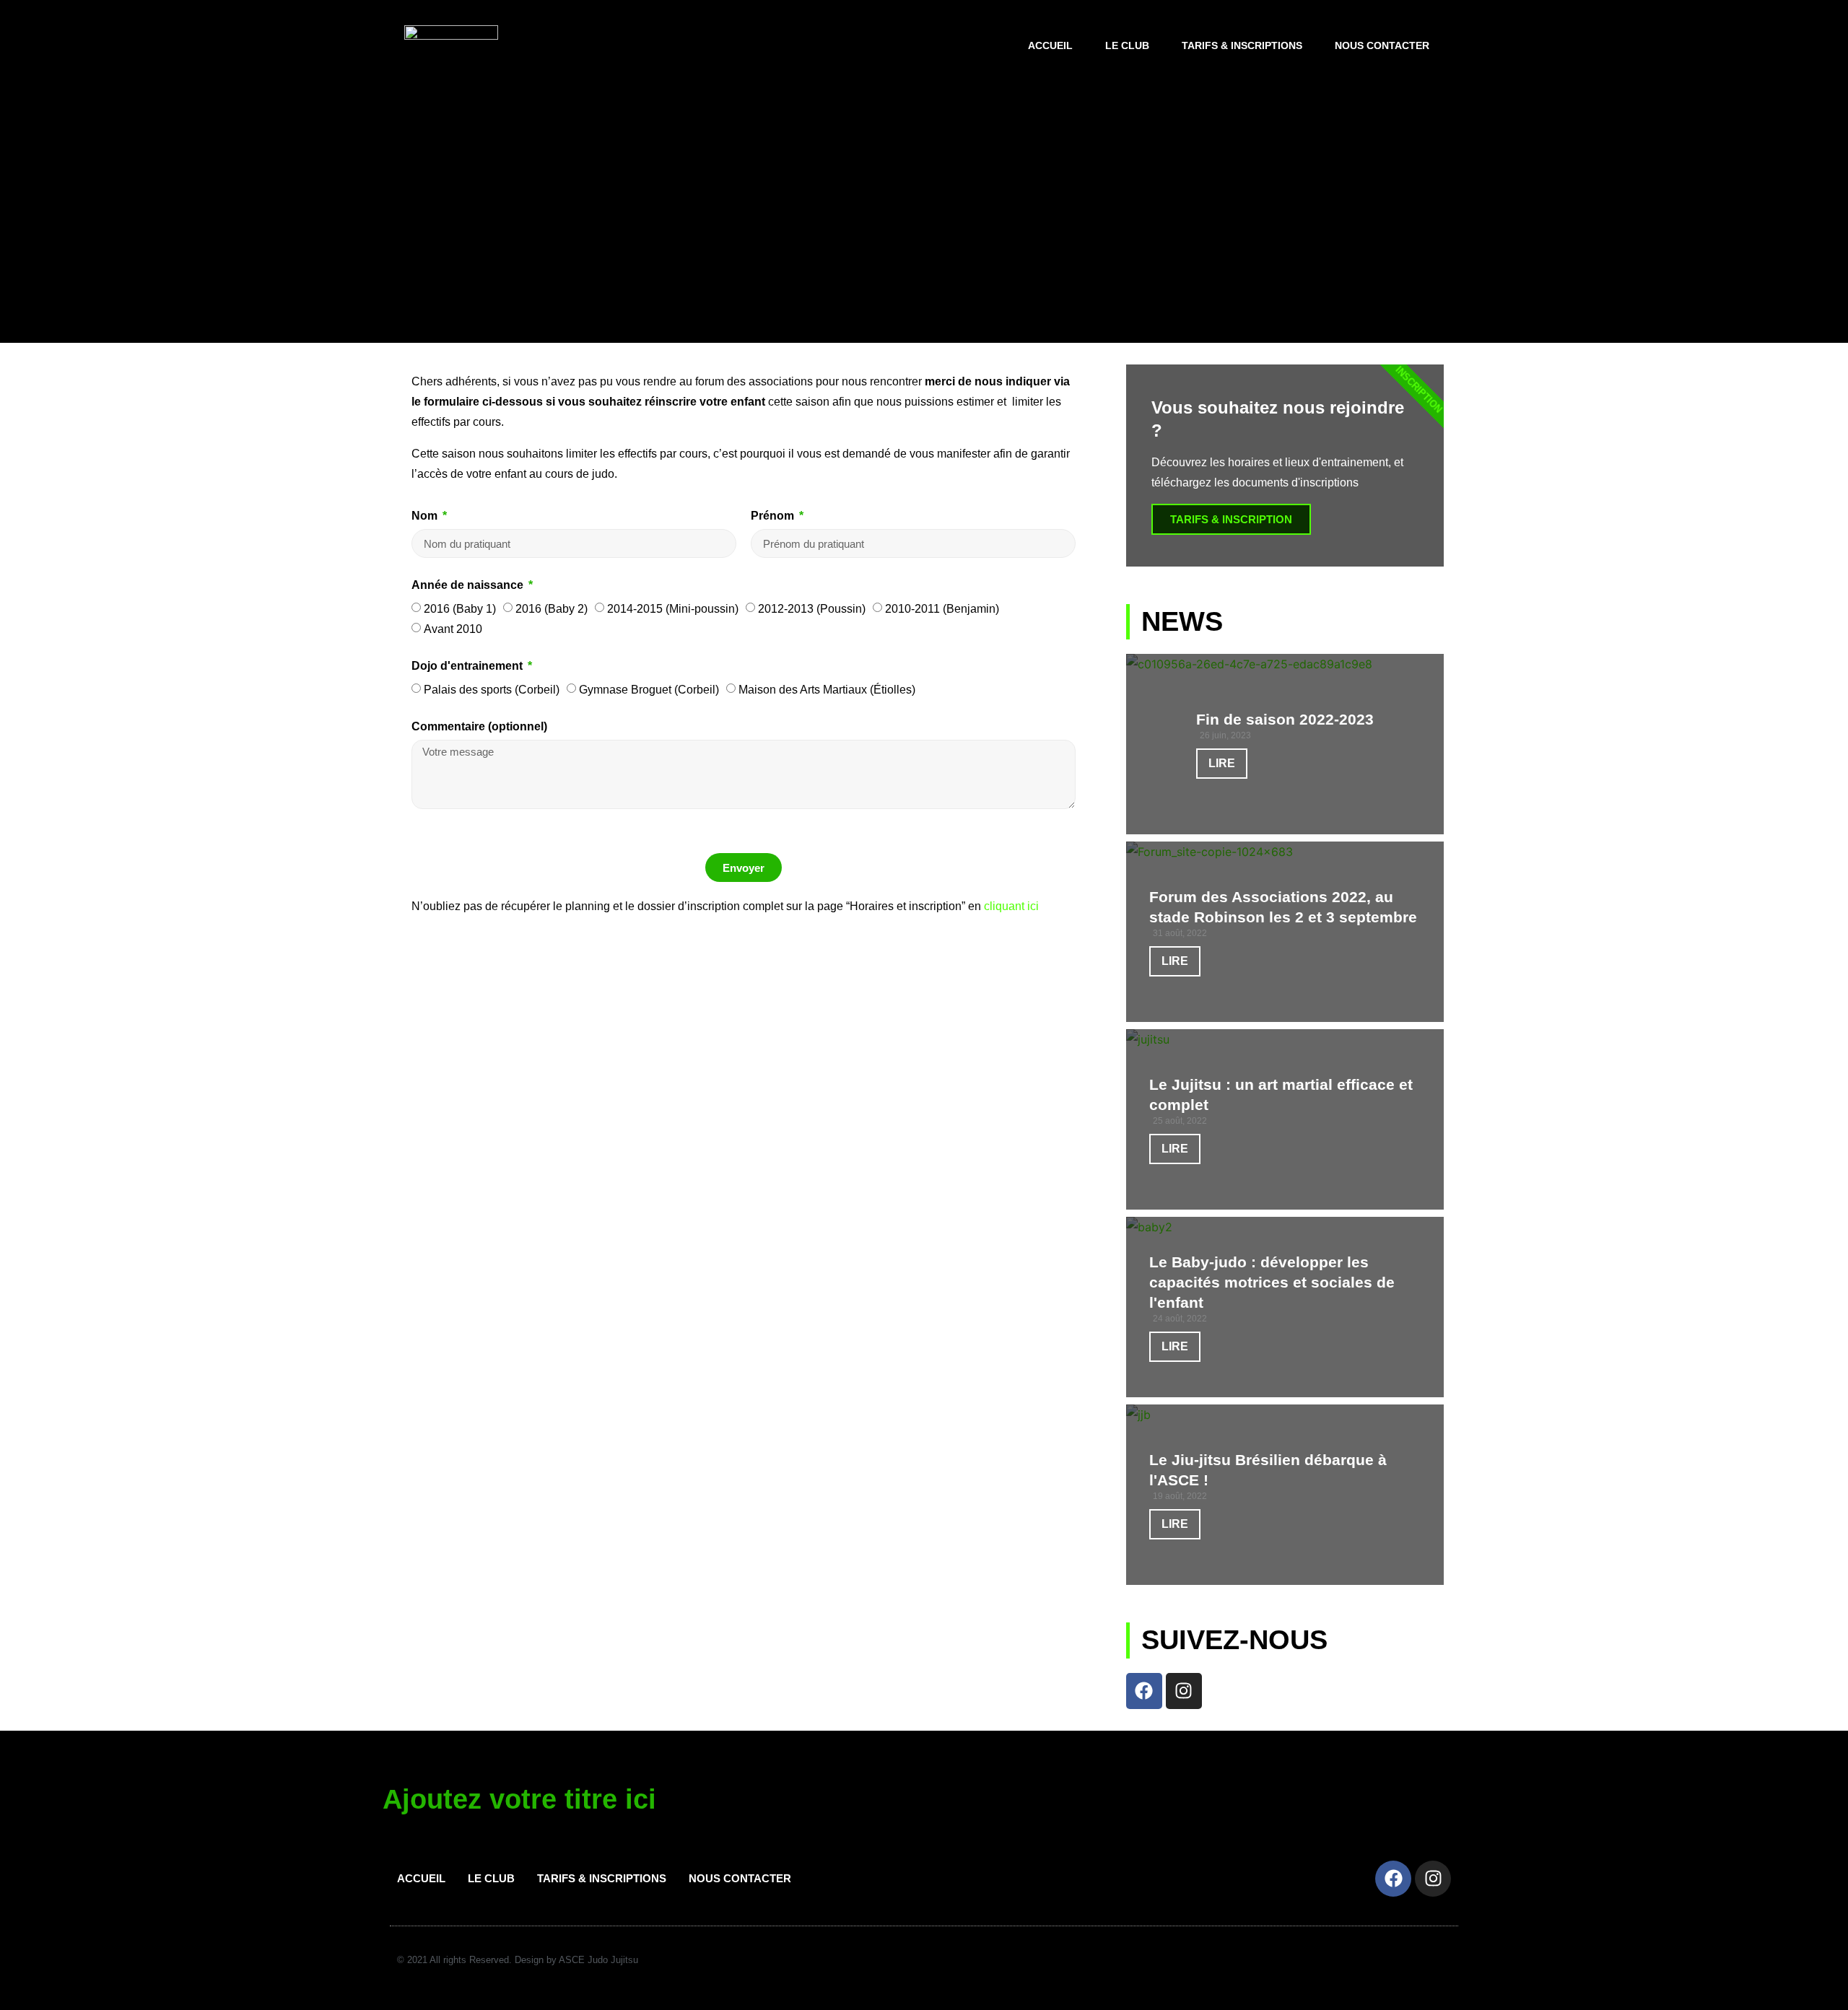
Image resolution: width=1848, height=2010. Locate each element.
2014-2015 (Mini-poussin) (673, 609)
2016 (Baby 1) (460, 609)
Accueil (1050, 45)
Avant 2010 (453, 629)
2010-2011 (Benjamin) (942, 609)
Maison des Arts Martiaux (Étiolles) (827, 690)
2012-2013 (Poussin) (812, 609)
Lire (1222, 763)
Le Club (1127, 45)
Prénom (774, 516)
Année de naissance (469, 585)
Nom (426, 516)
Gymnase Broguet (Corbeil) (649, 690)
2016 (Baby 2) (552, 609)
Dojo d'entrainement (468, 666)
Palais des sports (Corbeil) (492, 690)
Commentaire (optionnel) (479, 727)
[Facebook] (1144, 1691)
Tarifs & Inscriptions (1242, 45)
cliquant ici (1011, 906)
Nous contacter (1382, 45)
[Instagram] (1184, 1691)
